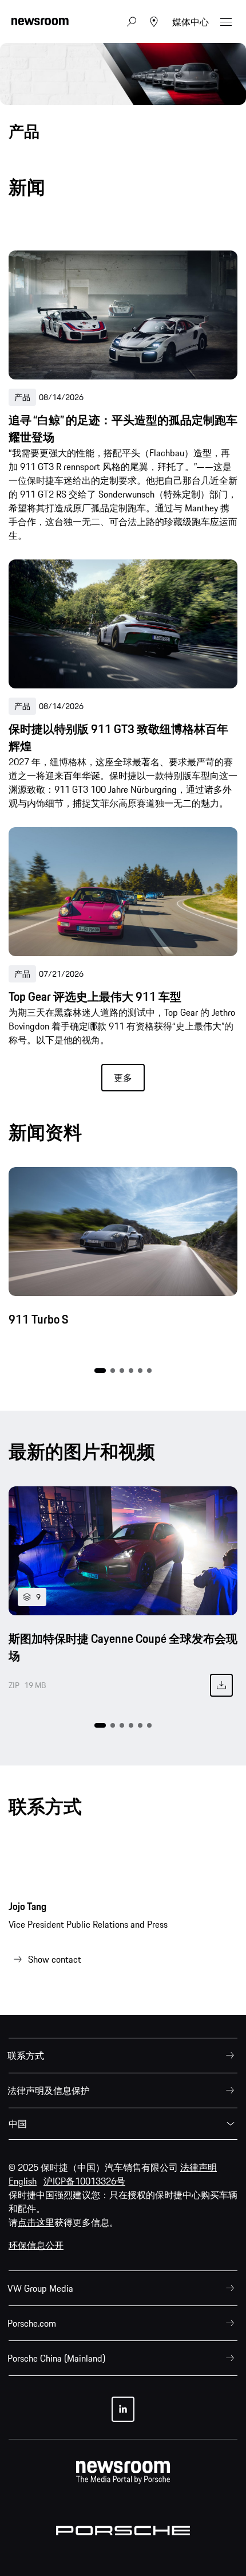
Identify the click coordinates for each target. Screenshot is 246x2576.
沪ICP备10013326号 (84, 2181)
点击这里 (36, 2222)
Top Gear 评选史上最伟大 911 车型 (95, 997)
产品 (22, 397)
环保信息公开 (36, 2245)
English (23, 2181)
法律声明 (199, 2167)
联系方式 (26, 2056)
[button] (100, 1371)
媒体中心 (191, 22)
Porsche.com (32, 2323)
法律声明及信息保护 (49, 2090)
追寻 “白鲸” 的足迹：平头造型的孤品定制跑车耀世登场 (123, 429)
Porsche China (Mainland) (56, 2358)
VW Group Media (40, 2288)
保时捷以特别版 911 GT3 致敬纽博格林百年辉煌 (118, 738)
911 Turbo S (38, 1320)
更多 (123, 1078)
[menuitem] (123, 2056)
